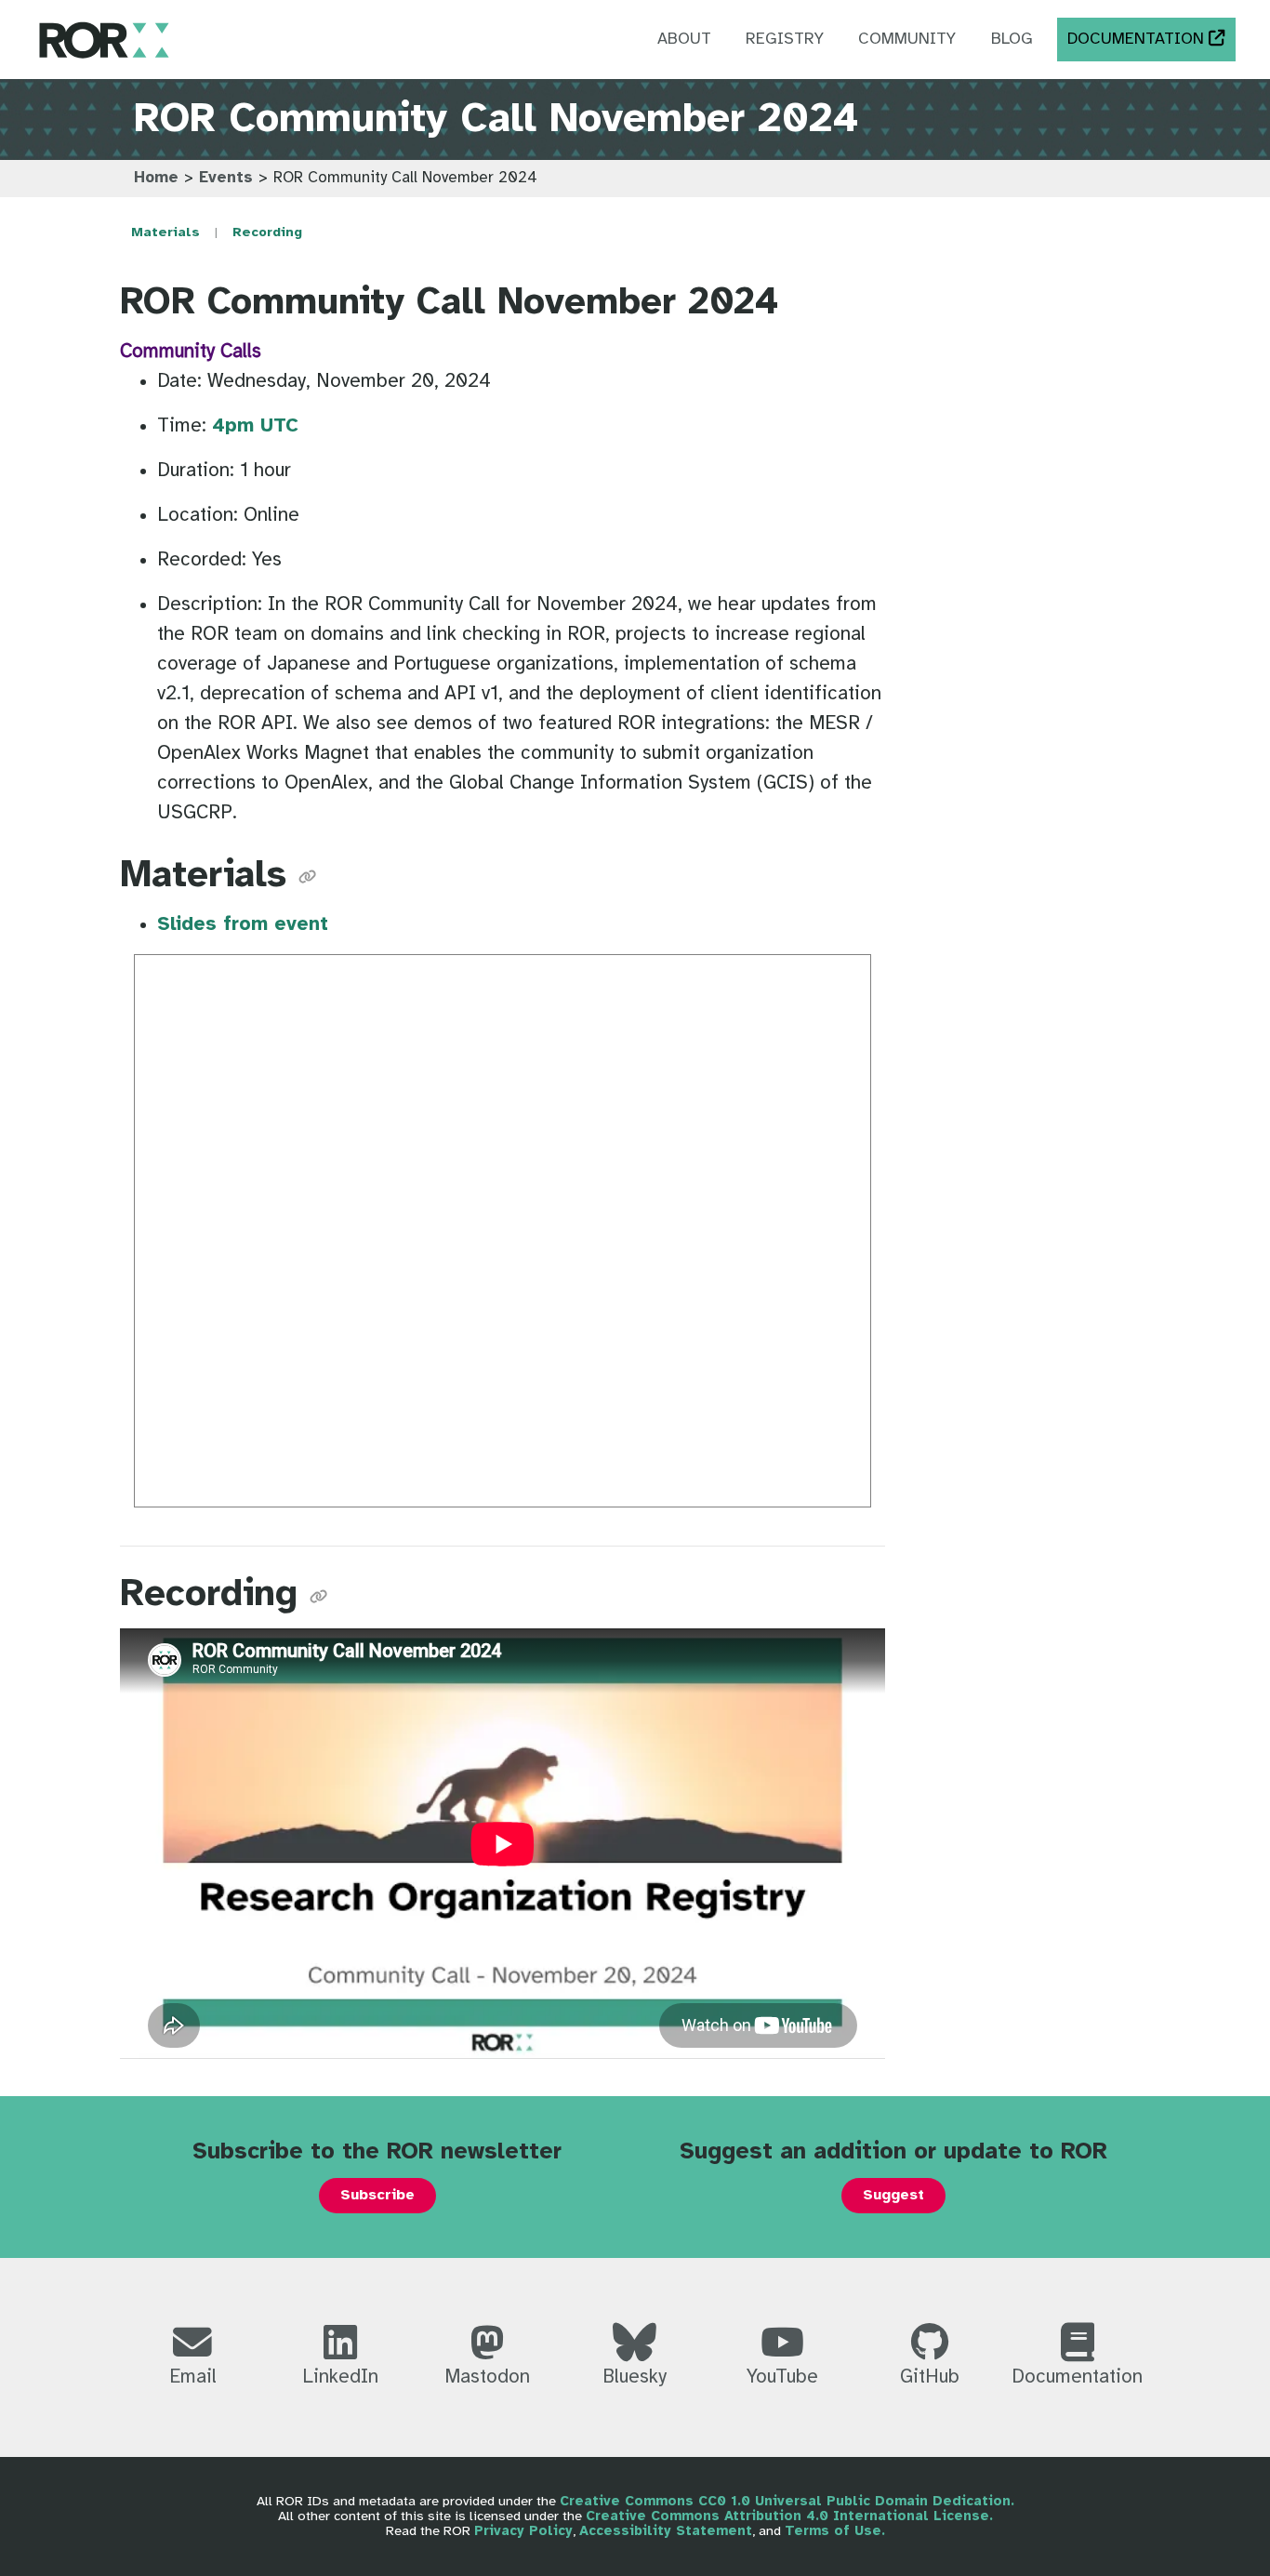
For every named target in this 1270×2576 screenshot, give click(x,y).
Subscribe (377, 2195)
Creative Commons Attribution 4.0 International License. (789, 2516)
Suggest (893, 2195)
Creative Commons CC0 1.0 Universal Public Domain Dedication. (787, 2502)
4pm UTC (255, 426)
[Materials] (307, 876)
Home (156, 178)
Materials (165, 233)
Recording (267, 233)
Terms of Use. (835, 2531)
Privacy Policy (523, 2531)
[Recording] (318, 1595)
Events (226, 178)
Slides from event (243, 924)
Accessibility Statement (666, 2531)
